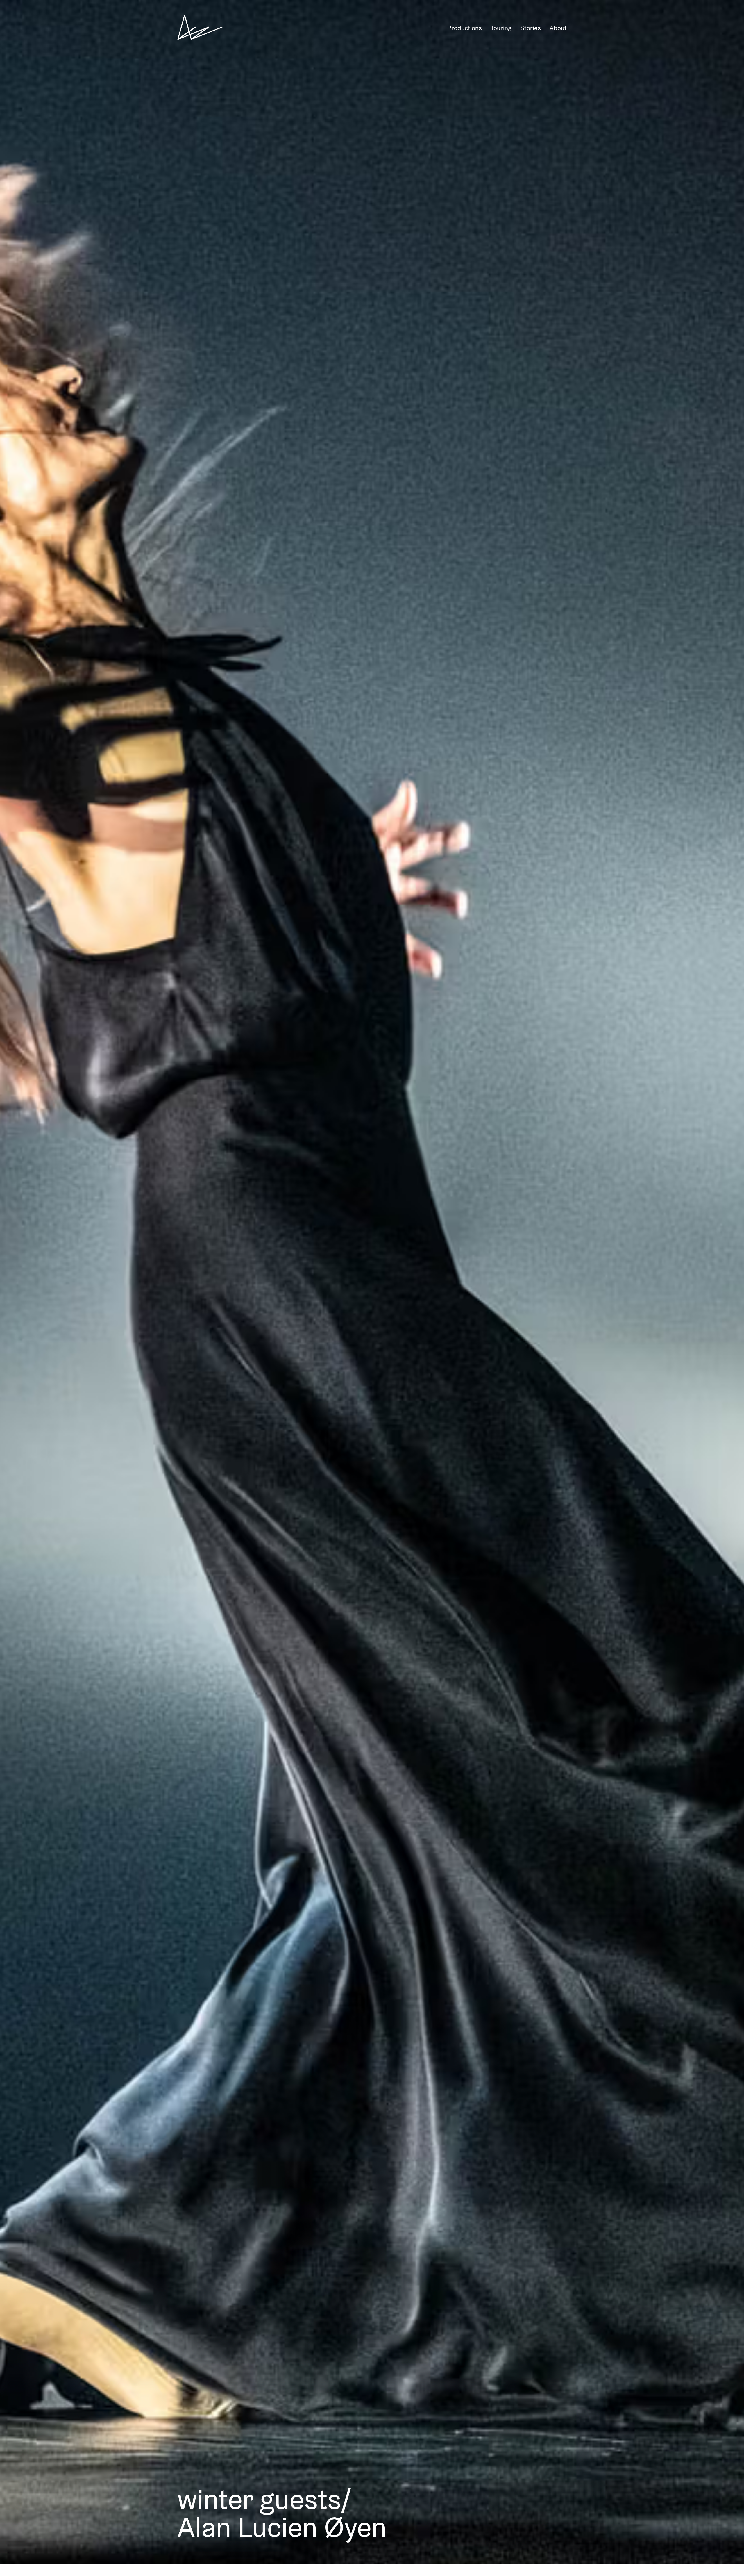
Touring (501, 28)
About (558, 28)
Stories (531, 28)
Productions (465, 28)
